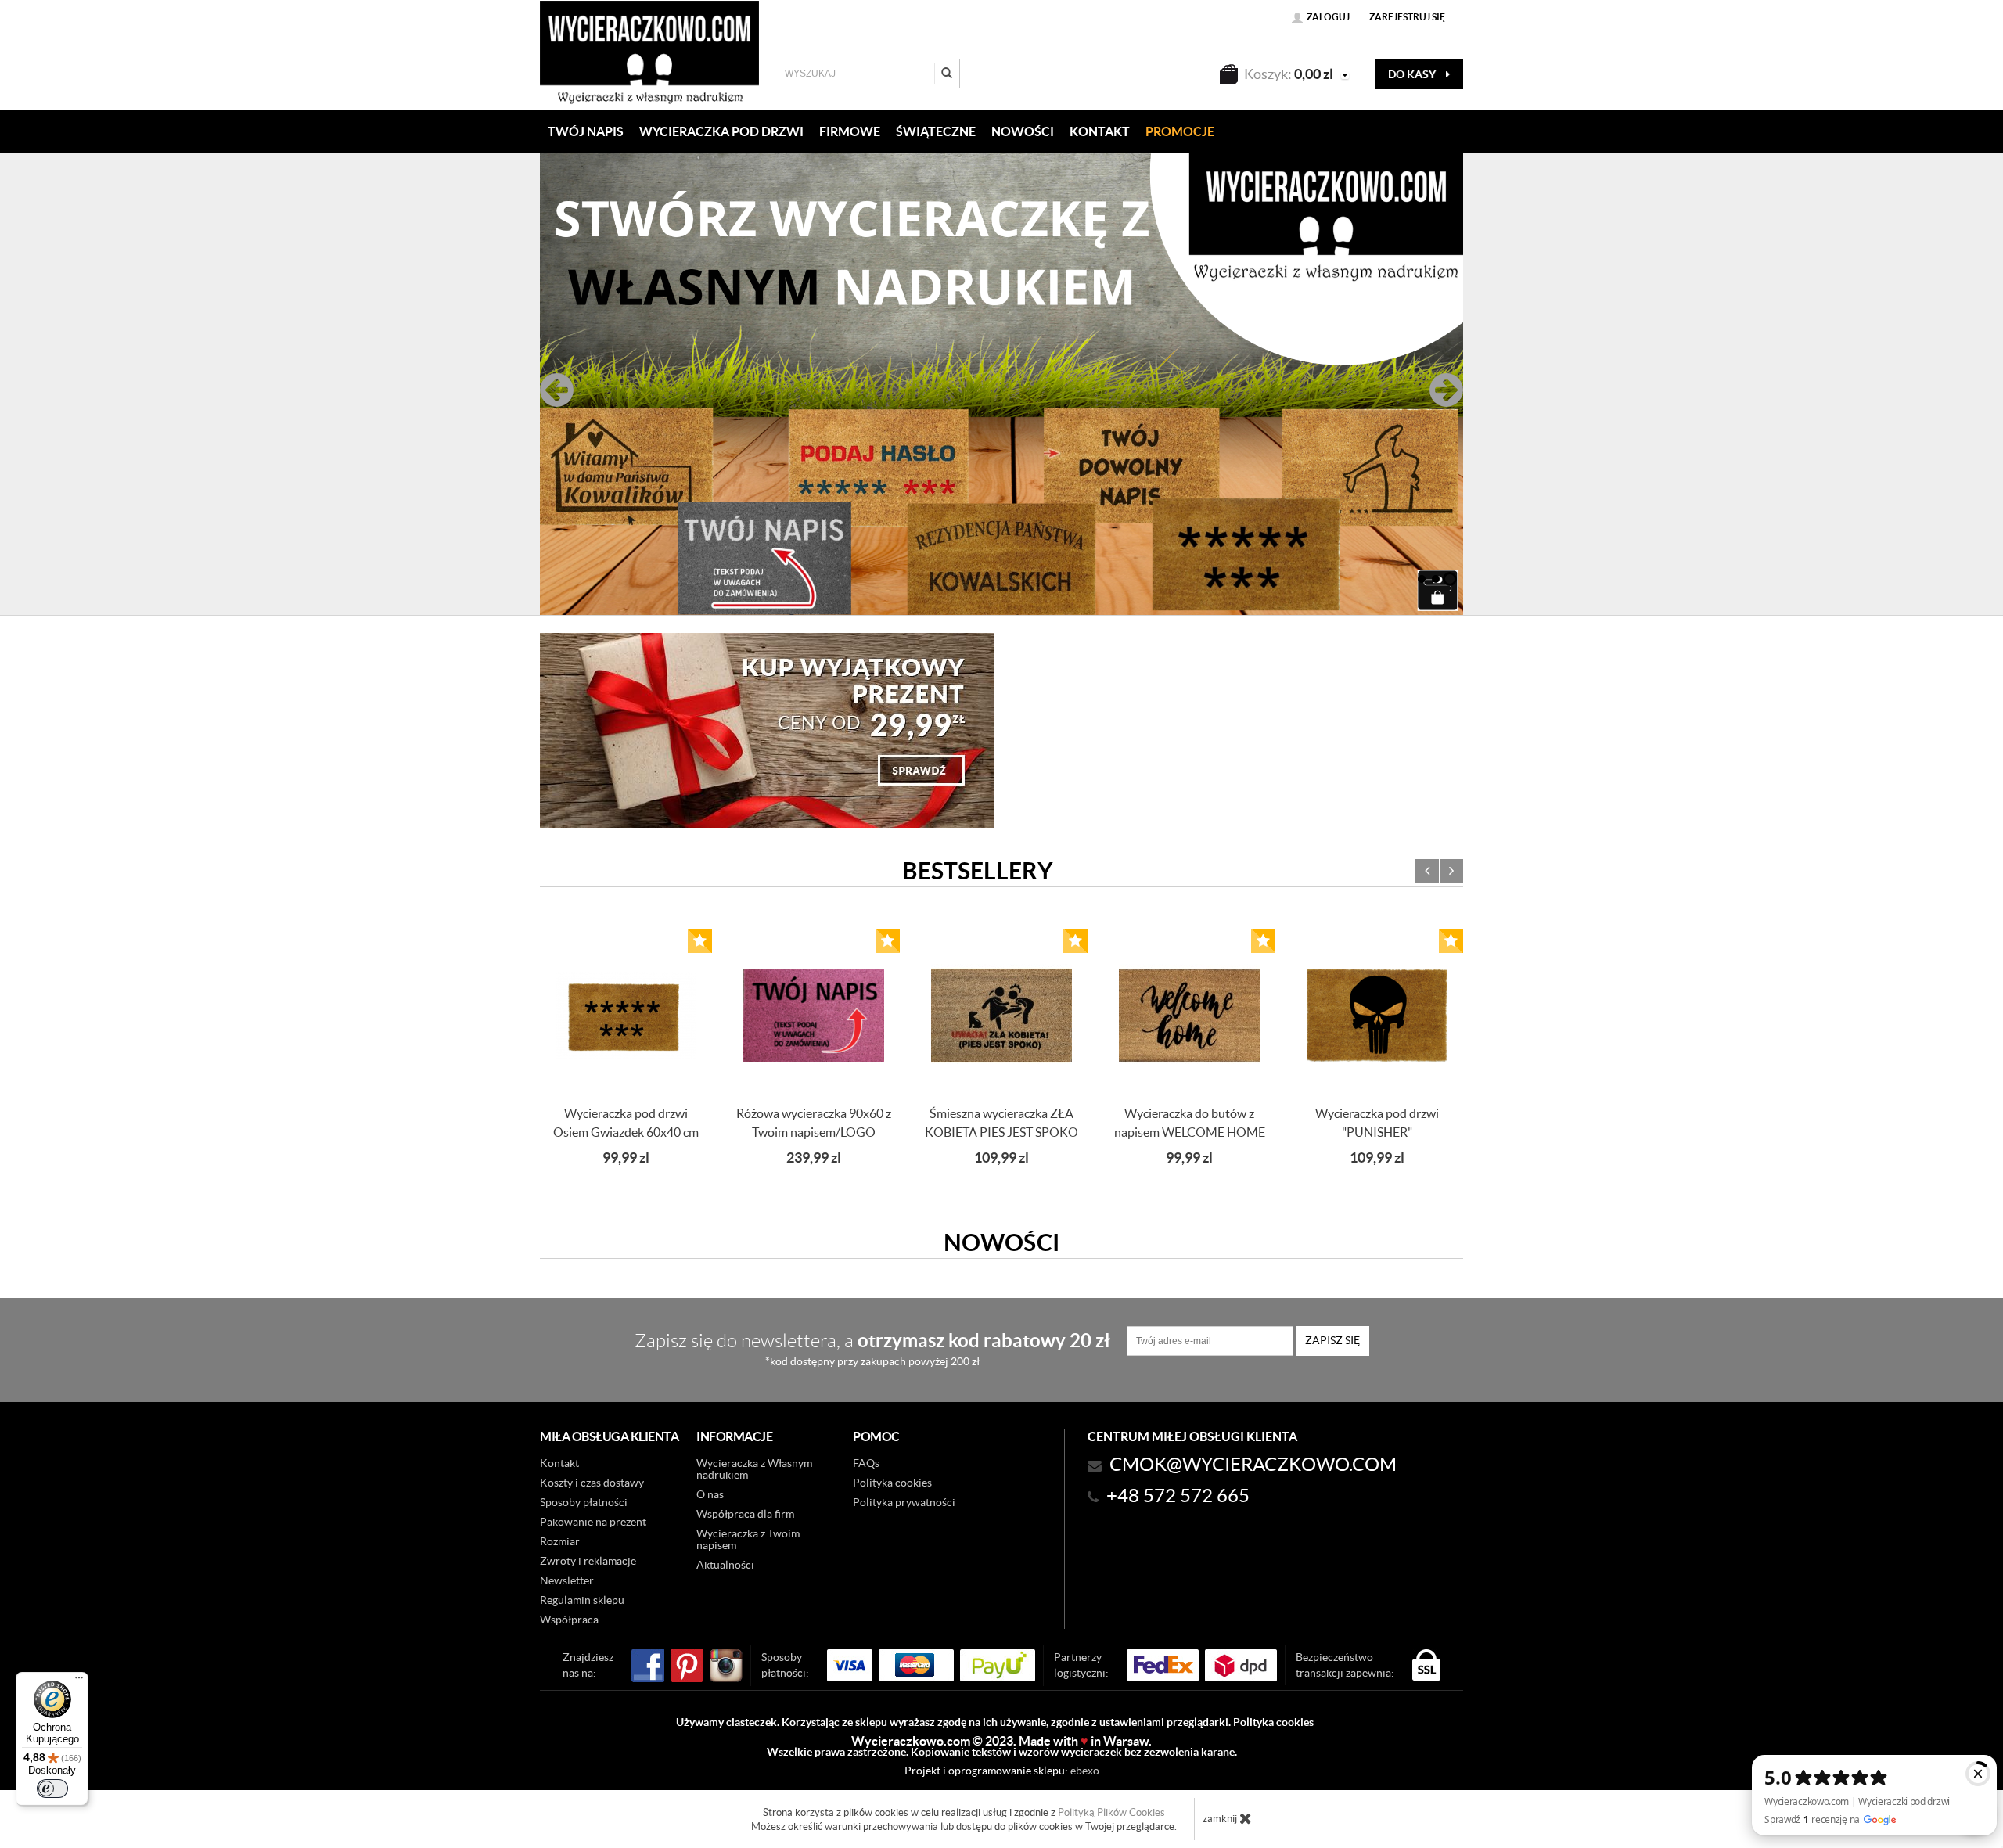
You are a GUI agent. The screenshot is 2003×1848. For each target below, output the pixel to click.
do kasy (1413, 74)
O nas (710, 1494)
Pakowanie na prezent (593, 1522)
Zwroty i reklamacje (588, 1561)
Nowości (1023, 131)
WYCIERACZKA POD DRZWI (721, 131)
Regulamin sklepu (582, 1600)
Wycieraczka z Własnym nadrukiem (754, 1469)
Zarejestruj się (1407, 17)
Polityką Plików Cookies (1111, 1812)
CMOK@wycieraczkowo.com (1253, 1464)
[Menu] (79, 1681)
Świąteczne (936, 131)
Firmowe (850, 131)
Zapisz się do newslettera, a (872, 1348)
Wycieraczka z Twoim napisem (748, 1539)
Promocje (1180, 131)
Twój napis (586, 131)
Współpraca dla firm (745, 1514)
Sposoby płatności (584, 1502)
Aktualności (725, 1565)
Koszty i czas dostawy (592, 1483)
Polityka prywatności (904, 1502)
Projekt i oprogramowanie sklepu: (1002, 1771)
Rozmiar (560, 1541)
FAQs (866, 1463)
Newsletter (567, 1580)
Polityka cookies (892, 1483)
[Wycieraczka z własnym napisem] (1001, 384)
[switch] (52, 1789)
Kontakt (559, 1463)
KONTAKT (1100, 131)
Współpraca (569, 1620)
